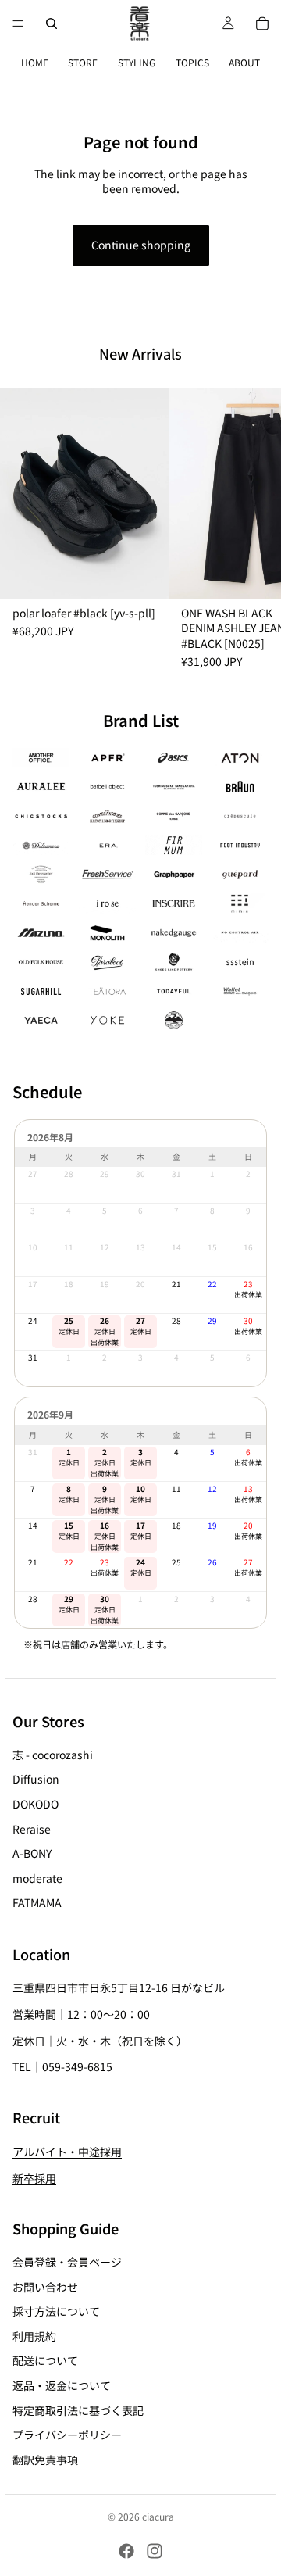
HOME (35, 62)
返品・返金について (62, 2385)
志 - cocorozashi (53, 1754)
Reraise (32, 1828)
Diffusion (36, 1779)
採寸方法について (56, 2311)
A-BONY (32, 1853)
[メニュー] (18, 23)
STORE (83, 62)
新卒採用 (34, 2177)
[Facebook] (126, 2551)
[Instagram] (155, 2551)
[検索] (52, 23)
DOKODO (36, 1804)
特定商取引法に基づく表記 (78, 2410)
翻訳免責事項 (45, 2459)
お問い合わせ (45, 2286)
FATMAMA (37, 1902)
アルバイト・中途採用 (67, 2152)
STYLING (137, 62)
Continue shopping (141, 245)
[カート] (262, 23)
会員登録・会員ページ (67, 2262)
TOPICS (192, 62)
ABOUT (244, 62)
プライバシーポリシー (67, 2435)
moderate (37, 1877)
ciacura (158, 2516)
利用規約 (34, 2335)
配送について (45, 2360)
